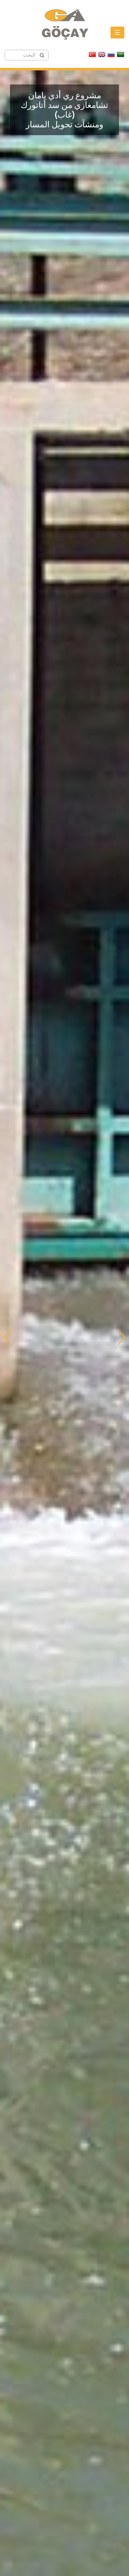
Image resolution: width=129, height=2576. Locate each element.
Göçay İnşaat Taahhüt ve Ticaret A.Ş (64, 28)
